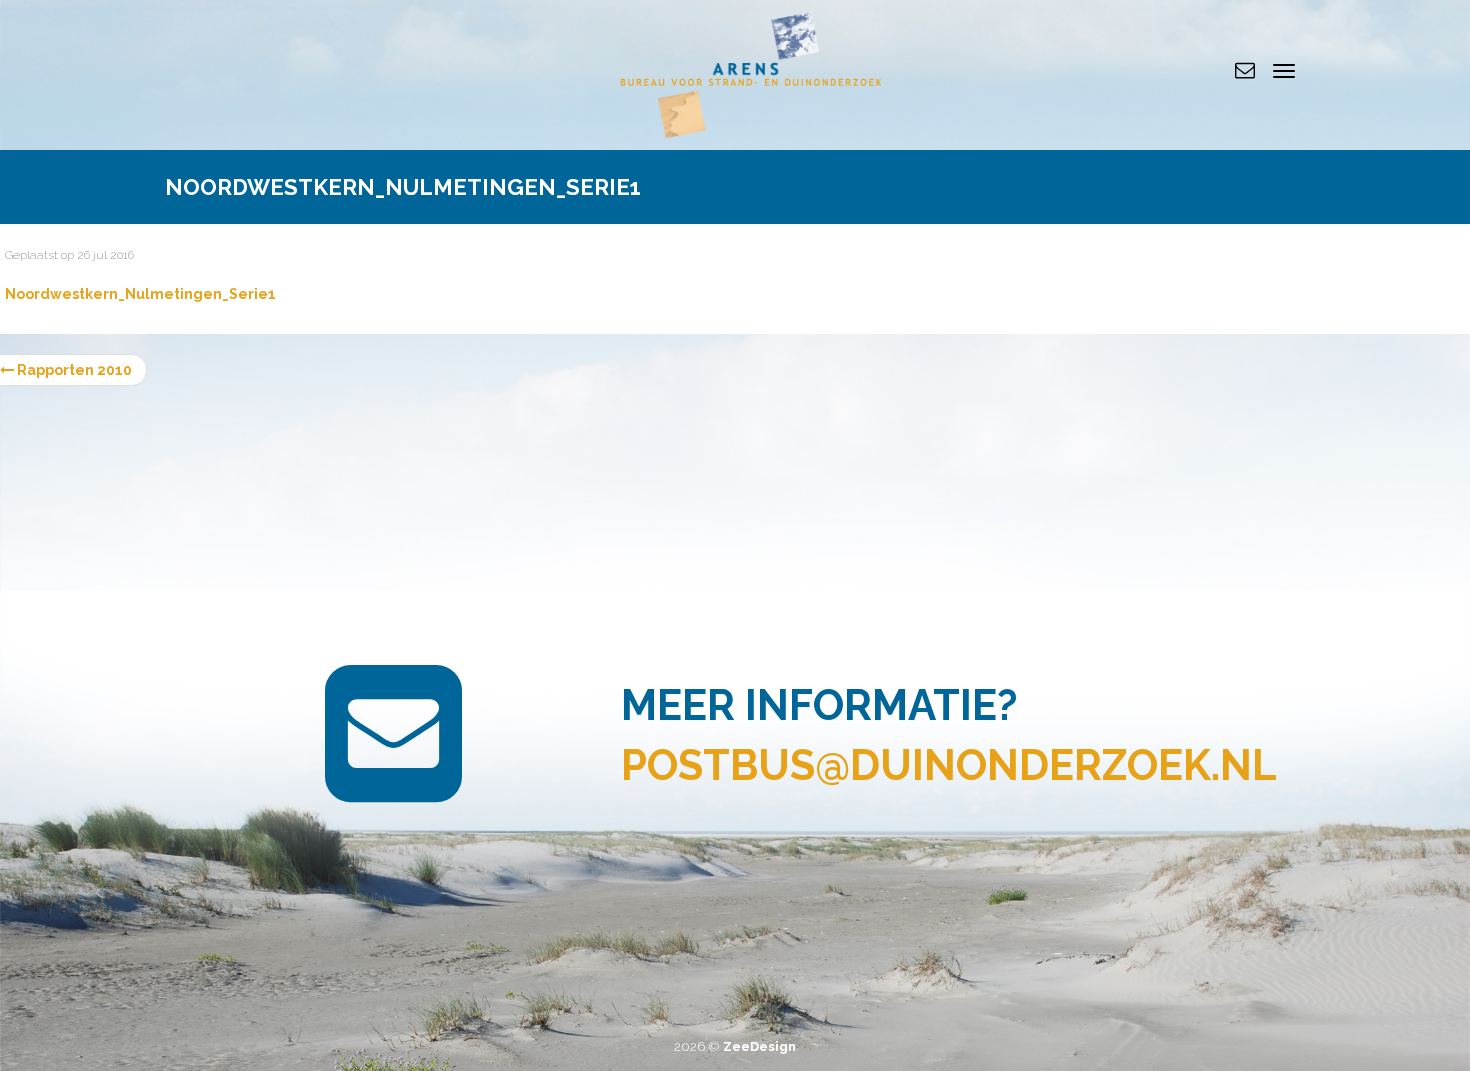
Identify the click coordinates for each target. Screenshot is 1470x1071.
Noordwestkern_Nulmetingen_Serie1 (140, 294)
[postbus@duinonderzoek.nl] (1245, 70)
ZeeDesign (759, 1046)
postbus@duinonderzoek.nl (949, 765)
